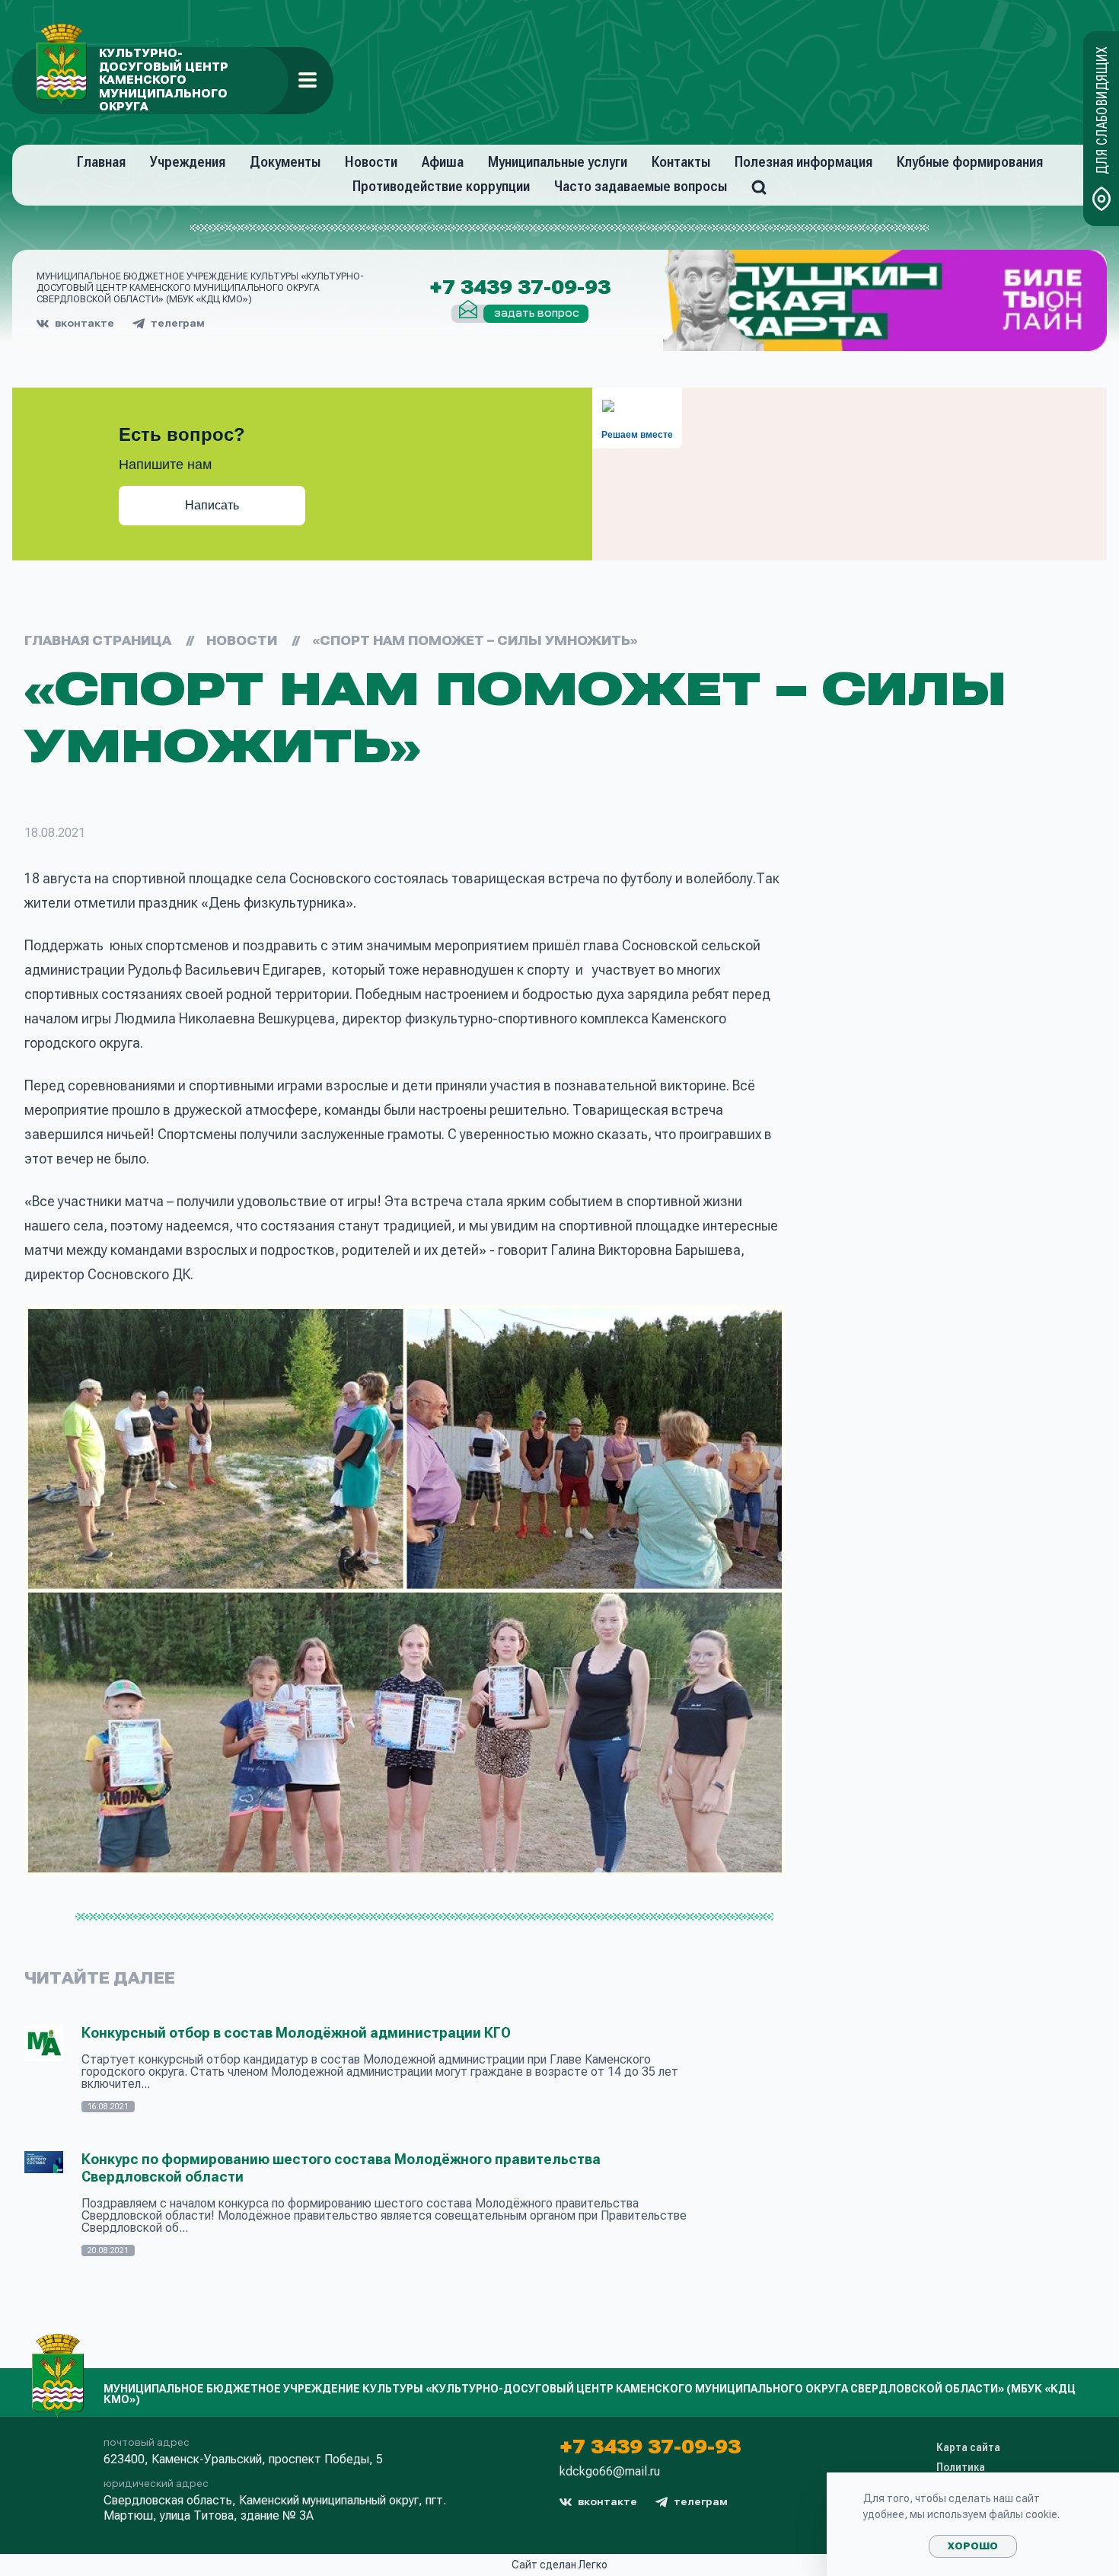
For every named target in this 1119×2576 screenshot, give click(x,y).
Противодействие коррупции (441, 186)
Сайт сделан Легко (559, 2565)
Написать (212, 505)
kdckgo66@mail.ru (610, 2472)
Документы (285, 162)
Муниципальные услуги (558, 162)
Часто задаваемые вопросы (641, 186)
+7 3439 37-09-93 (520, 288)
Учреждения (188, 162)
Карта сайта (968, 2447)
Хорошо (973, 2546)
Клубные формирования (970, 162)
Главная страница (98, 641)
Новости (371, 162)
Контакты (681, 162)
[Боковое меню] (308, 80)
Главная (101, 162)
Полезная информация (803, 162)
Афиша (443, 162)
